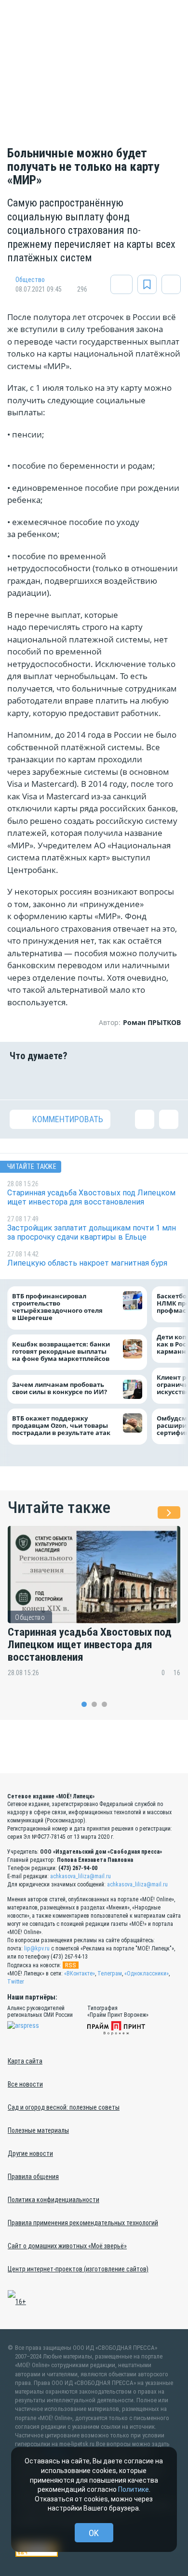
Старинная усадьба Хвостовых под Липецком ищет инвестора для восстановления (90, 1645)
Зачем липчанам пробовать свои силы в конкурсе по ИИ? (60, 1388)
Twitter (16, 1982)
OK (94, 2533)
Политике (134, 2489)
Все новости (25, 2084)
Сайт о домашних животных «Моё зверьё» (67, 2246)
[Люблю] (79, 1080)
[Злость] (169, 1080)
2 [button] (94, 1704)
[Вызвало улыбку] (49, 1080)
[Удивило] (109, 1080)
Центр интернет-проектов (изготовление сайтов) (78, 2269)
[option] (94, 1608)
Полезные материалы (38, 2130)
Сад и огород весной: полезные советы (64, 2107)
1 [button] (84, 1704)
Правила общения (33, 2177)
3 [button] (104, 1704)
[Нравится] (19, 1080)
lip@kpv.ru (37, 1948)
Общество (30, 280)
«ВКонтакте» (80, 1974)
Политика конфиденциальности (54, 2200)
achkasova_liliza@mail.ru (81, 1876)
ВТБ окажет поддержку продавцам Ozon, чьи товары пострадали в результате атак (61, 1426)
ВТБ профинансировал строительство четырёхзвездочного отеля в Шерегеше (57, 1307)
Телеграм (110, 1974)
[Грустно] (139, 1080)
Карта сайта (25, 2061)
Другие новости (30, 2153)
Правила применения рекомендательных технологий (83, 2223)
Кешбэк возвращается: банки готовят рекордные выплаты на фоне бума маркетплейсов (61, 1352)
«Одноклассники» (147, 1974)
